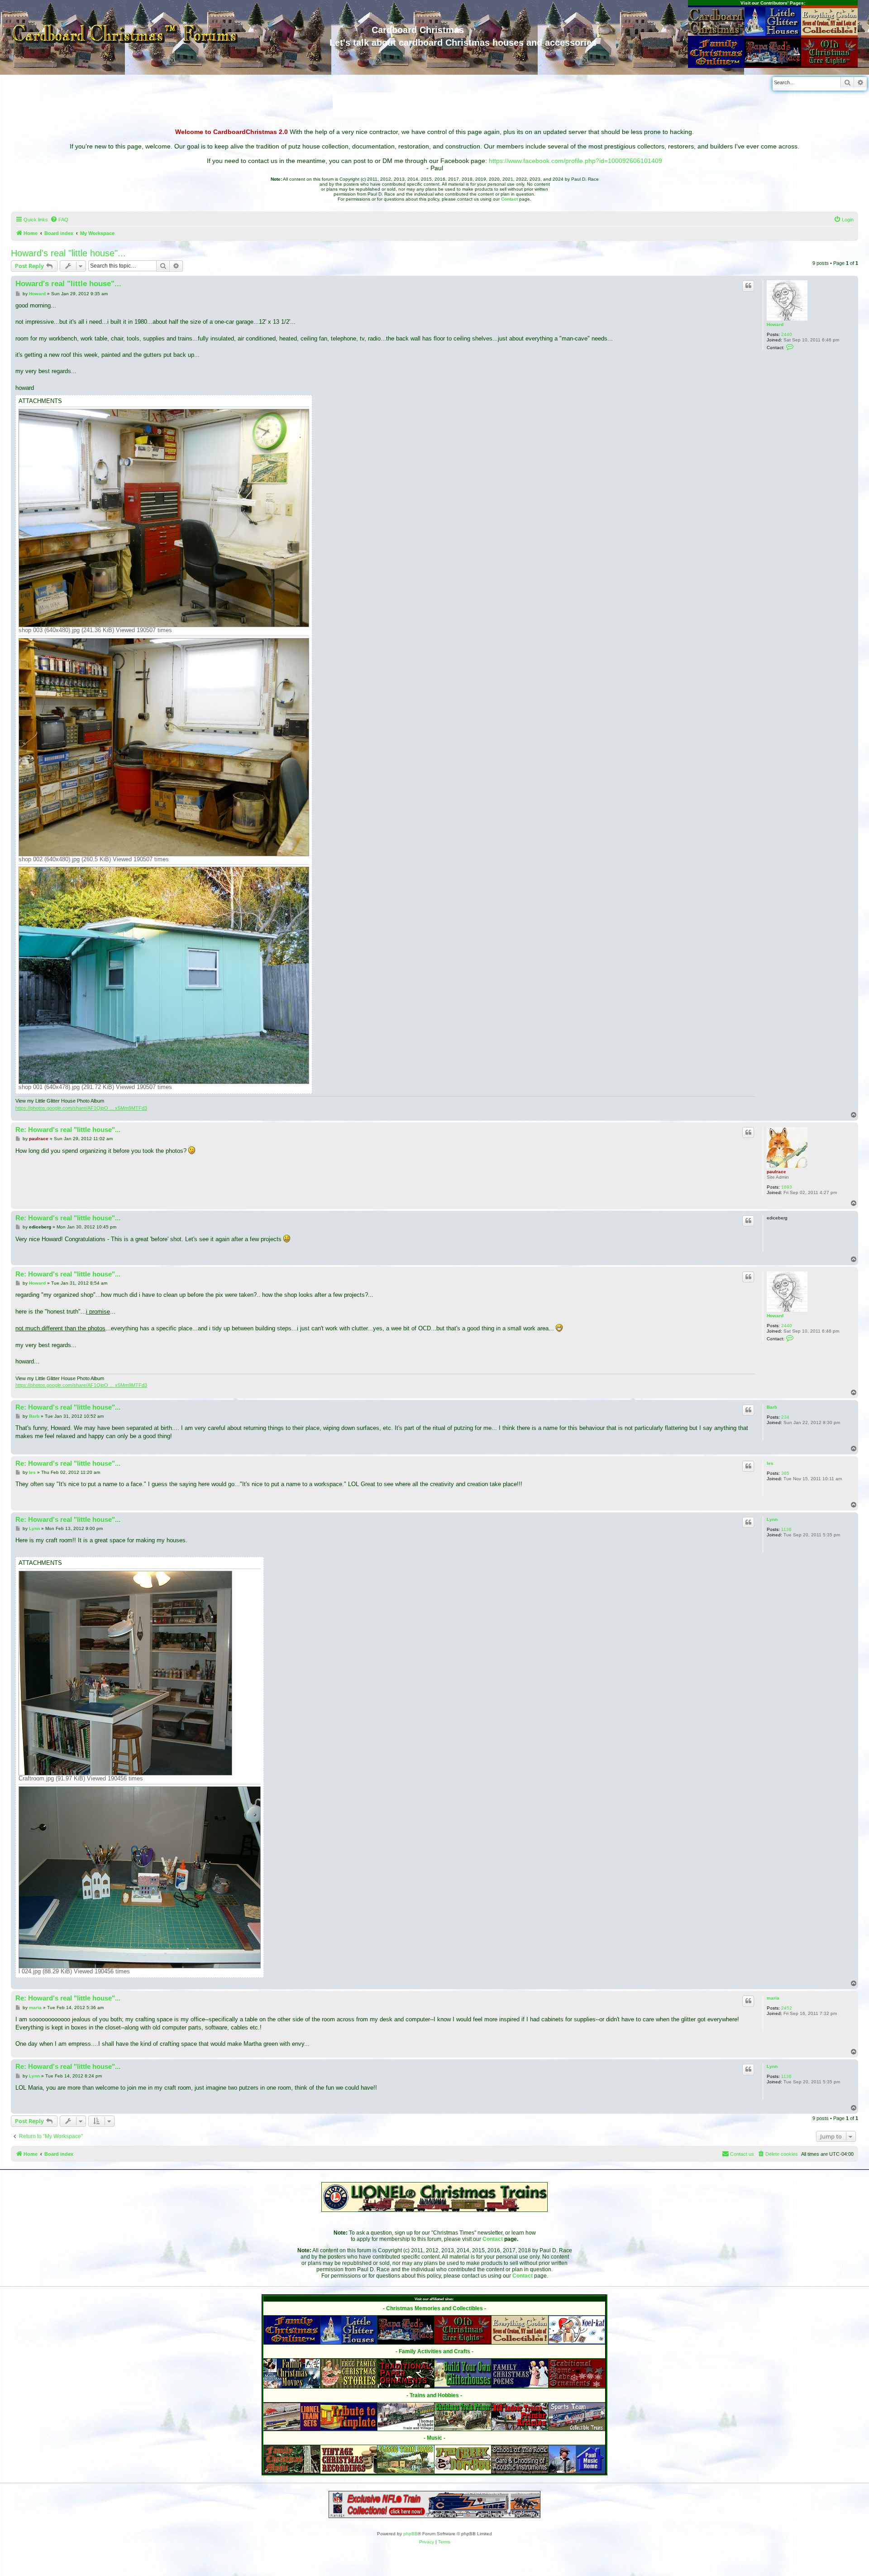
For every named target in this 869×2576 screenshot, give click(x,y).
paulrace (776, 1172)
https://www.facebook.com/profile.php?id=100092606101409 (575, 161)
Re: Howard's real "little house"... (68, 1130)
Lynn (772, 1519)
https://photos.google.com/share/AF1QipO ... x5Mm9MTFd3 (81, 1108)
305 (785, 1473)
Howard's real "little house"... (68, 253)
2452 (787, 2008)
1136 (786, 1529)
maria (773, 1998)
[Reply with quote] (748, 286)
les (770, 1463)
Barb (772, 1407)
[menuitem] (59, 220)
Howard (775, 324)
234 (785, 1417)
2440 (787, 334)
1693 (787, 1187)
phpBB (411, 2534)
